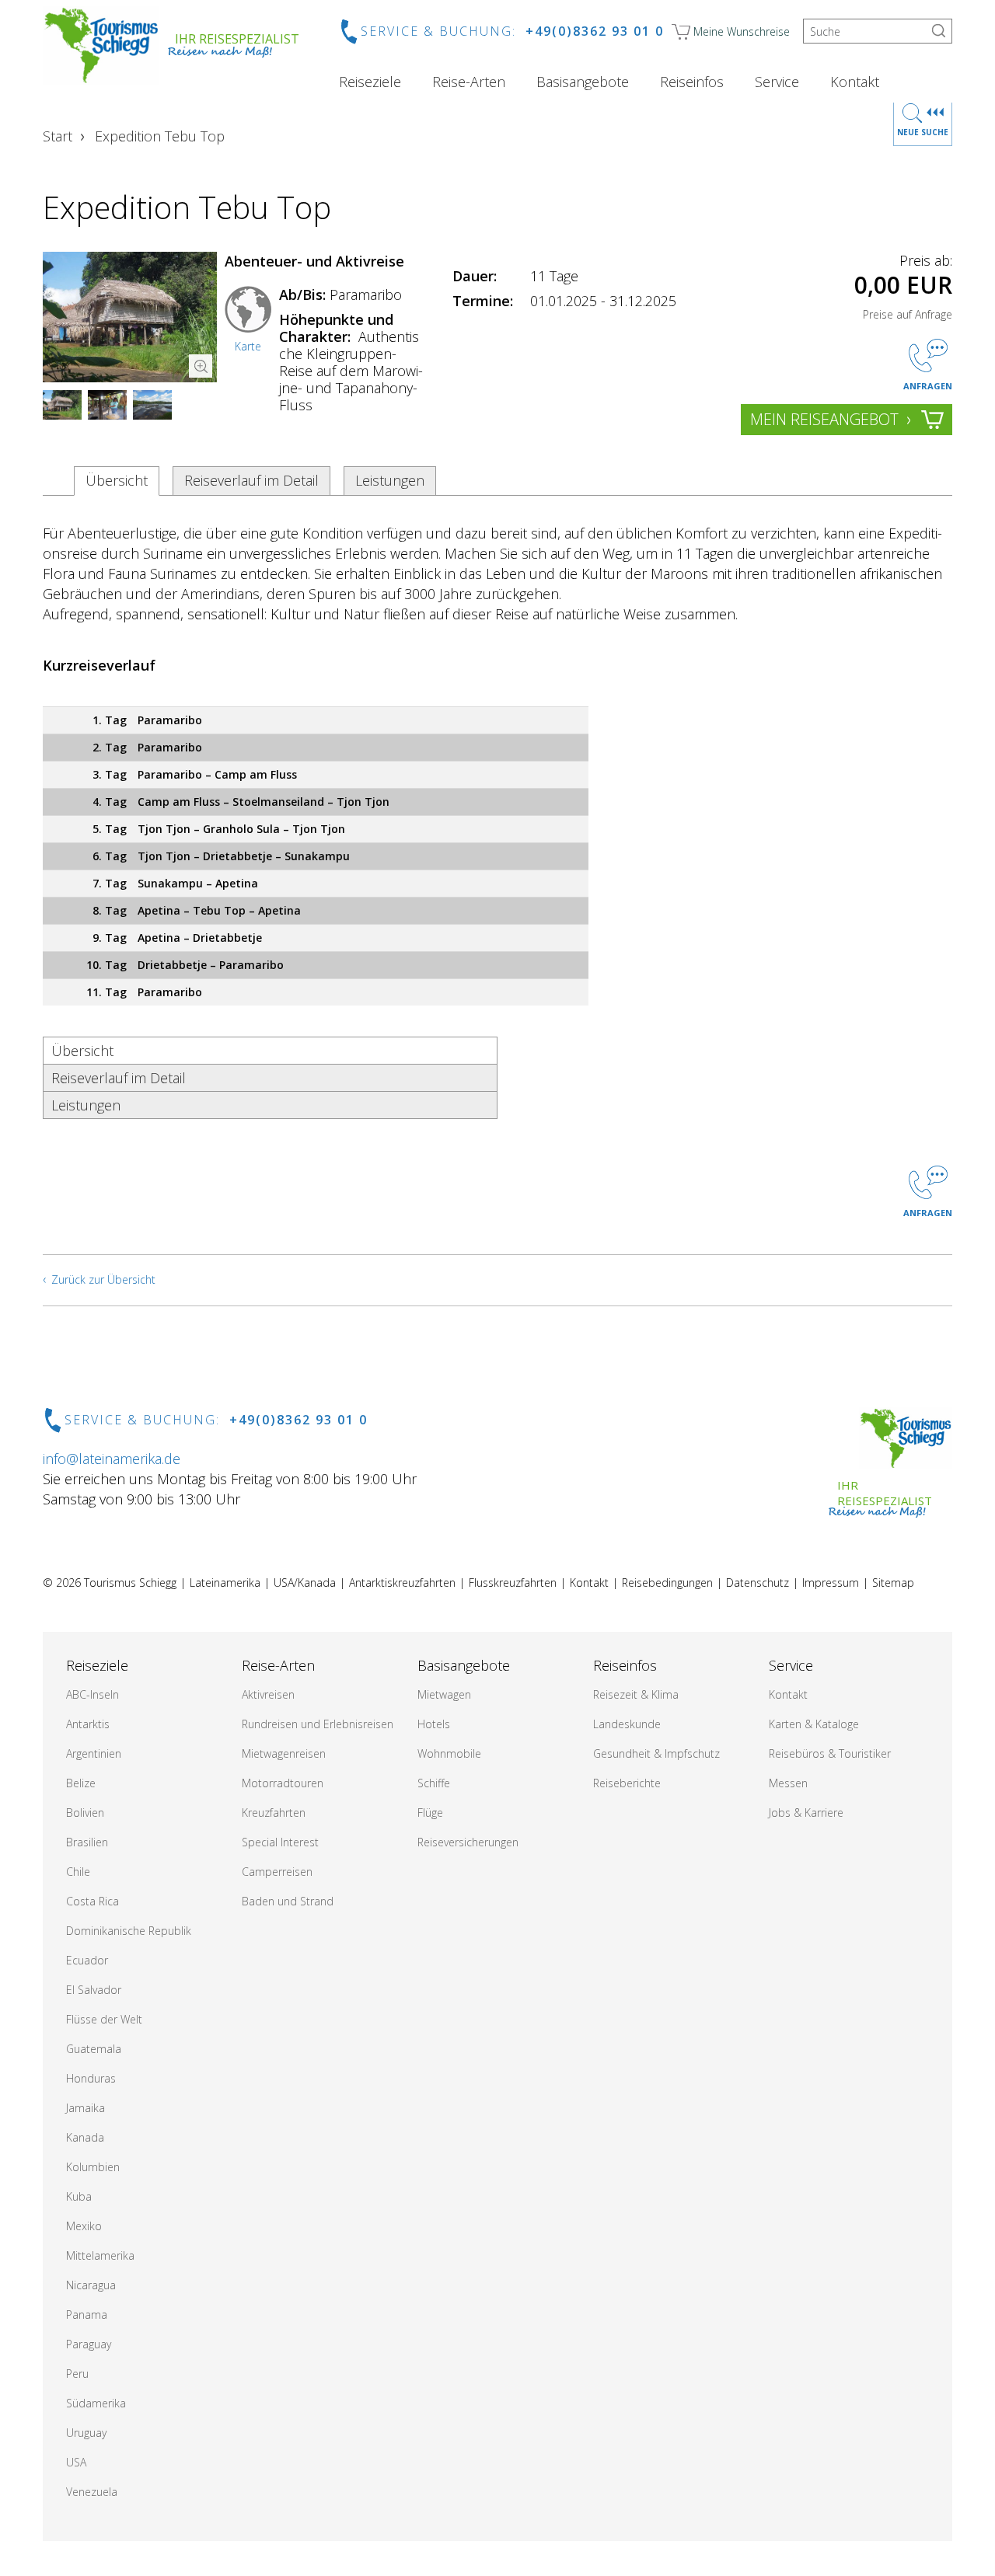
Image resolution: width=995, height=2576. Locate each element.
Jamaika (86, 2108)
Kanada (85, 2137)
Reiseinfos (692, 82)
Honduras (91, 2078)
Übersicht (117, 480)
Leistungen (390, 480)
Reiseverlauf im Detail (251, 480)
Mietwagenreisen (284, 1753)
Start (58, 136)
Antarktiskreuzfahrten (402, 1583)
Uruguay (86, 2433)
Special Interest (280, 1842)
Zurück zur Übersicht (103, 1279)
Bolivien (85, 1813)
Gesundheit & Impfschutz (656, 1753)
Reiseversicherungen (468, 1842)
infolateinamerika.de (112, 1459)
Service (777, 82)
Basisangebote (583, 82)
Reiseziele (370, 82)
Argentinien (94, 1753)
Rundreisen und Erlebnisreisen (318, 1724)
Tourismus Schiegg (130, 1583)
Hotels (434, 1724)
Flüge (430, 1813)
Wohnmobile (449, 1753)
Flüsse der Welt (104, 2019)
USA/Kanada (305, 1583)
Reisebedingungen (667, 1583)
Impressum (831, 1583)
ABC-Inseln (93, 1694)
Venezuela (92, 2492)
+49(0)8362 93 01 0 (595, 31)
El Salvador (94, 1990)
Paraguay (89, 2344)
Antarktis (88, 1724)
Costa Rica (93, 1901)
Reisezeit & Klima (636, 1694)
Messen (788, 1783)
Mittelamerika (100, 2255)
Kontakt (855, 82)
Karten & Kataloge (814, 1724)
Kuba (79, 2196)
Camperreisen (277, 1872)
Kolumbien (93, 2167)
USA (76, 2462)
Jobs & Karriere (806, 1813)
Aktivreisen (268, 1694)
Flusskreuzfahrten (513, 1583)
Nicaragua (91, 2285)
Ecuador (87, 1960)
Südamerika (96, 2403)
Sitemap (893, 1583)
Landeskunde (627, 1724)
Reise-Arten (469, 82)
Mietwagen (444, 1694)
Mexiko (84, 2226)
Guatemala (94, 2049)
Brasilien (87, 1842)
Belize (81, 1783)
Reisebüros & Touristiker (830, 1753)
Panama (87, 2315)
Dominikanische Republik (129, 1931)
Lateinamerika (225, 1583)
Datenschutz (758, 1583)
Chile (78, 1872)
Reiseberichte (627, 1783)
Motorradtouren (283, 1783)
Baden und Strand (288, 1901)
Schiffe (434, 1783)
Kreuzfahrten (274, 1813)
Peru (77, 2374)
